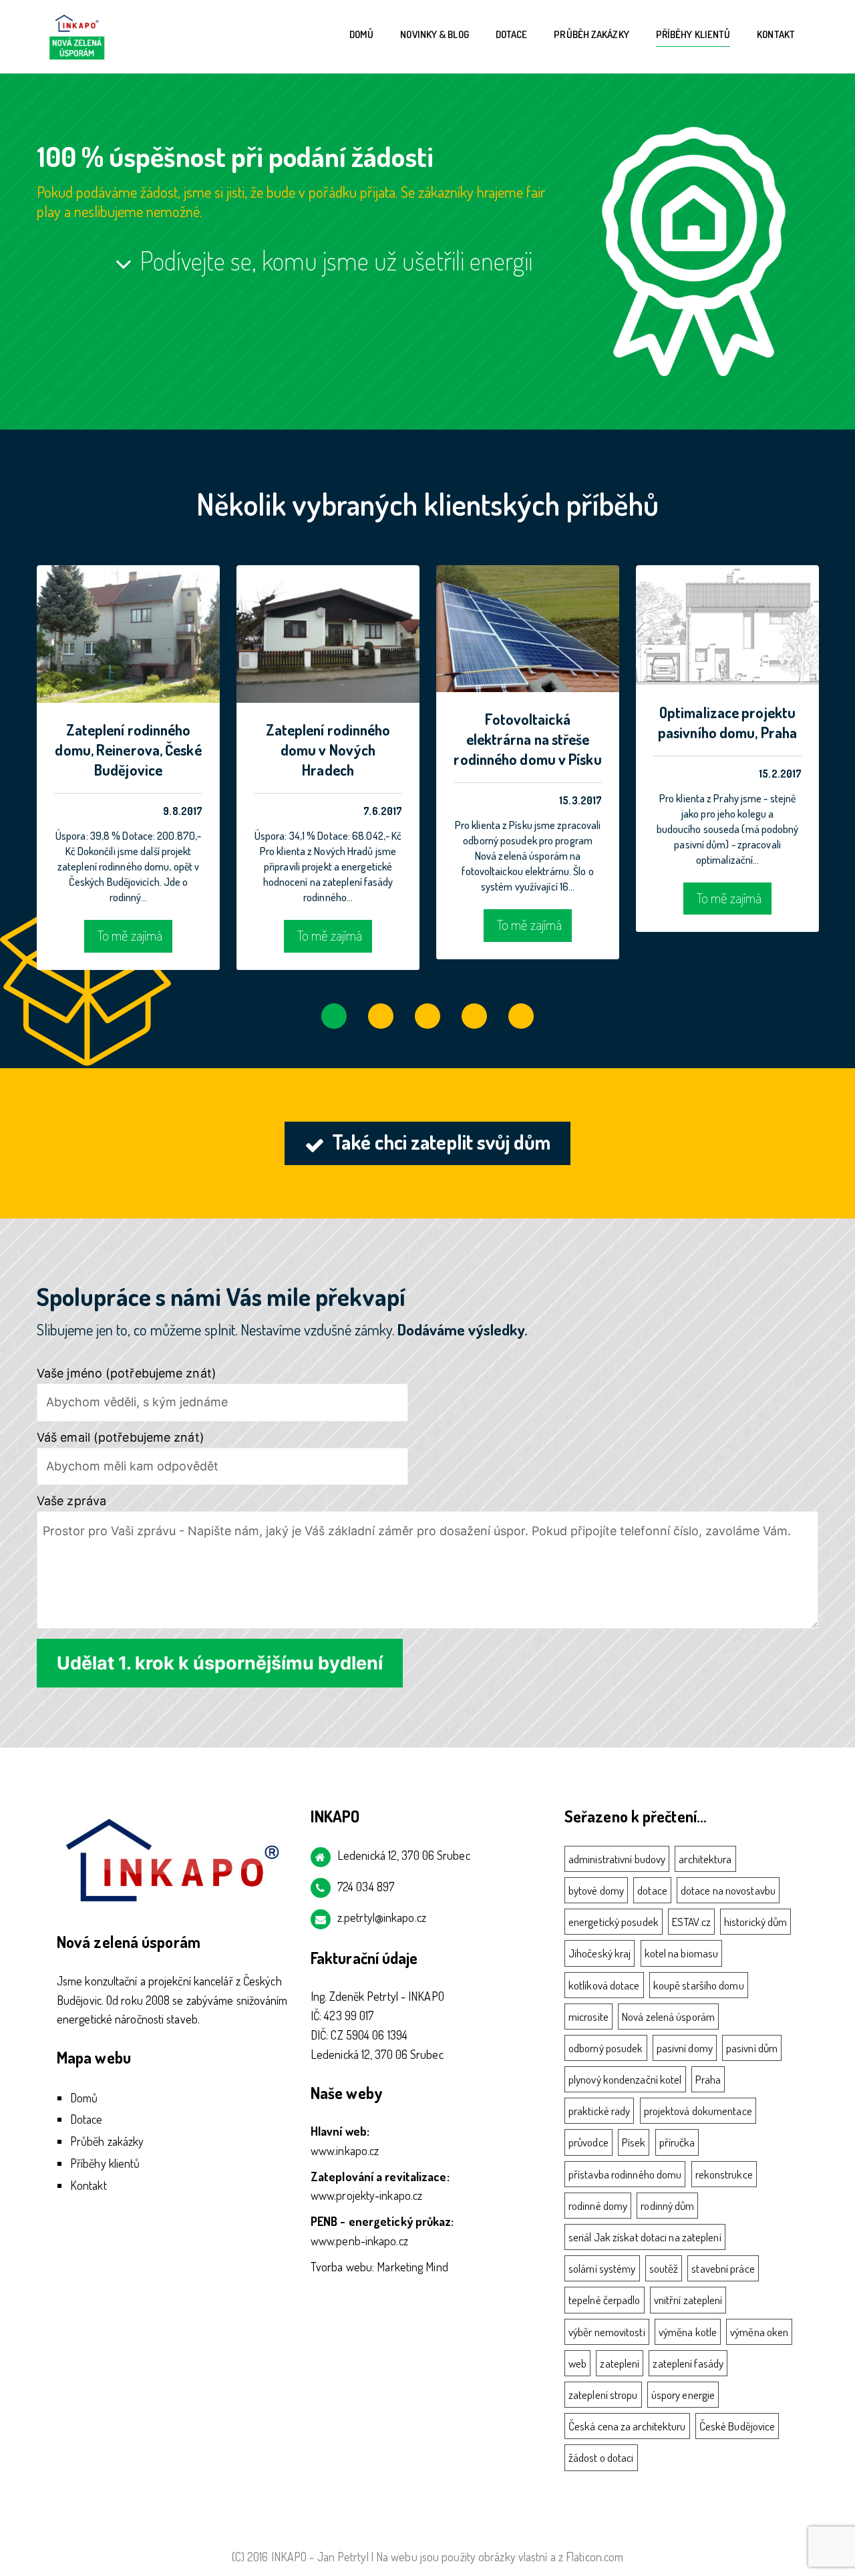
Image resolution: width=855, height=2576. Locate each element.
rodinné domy (598, 2206)
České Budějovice (737, 2426)
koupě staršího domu (699, 1985)
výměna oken (759, 2332)
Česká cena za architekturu (627, 2426)
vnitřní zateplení (688, 2300)
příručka (677, 2142)
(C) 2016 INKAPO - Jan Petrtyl (300, 2557)
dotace (652, 1890)
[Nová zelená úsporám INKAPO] (77, 35)
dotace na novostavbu (728, 1890)
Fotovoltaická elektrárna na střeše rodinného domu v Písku (527, 739)
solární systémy (602, 2268)
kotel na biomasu (682, 1953)
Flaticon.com (594, 2557)
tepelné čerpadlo (605, 2300)
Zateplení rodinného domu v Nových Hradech (328, 750)
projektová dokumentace (698, 2111)
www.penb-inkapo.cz (359, 2241)
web (577, 2363)
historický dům (755, 1922)
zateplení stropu (603, 2395)
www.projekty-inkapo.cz (366, 2195)
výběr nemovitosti (607, 2332)
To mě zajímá (130, 935)
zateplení (620, 2363)
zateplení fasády (688, 2363)
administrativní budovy (617, 1859)
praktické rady (599, 2111)
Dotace (512, 34)
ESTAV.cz (691, 1922)
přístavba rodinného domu (625, 2174)
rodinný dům (667, 2206)
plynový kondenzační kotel (625, 2079)
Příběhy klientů (693, 34)
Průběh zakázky (591, 34)
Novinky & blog (434, 34)
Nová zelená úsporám (668, 2017)
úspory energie (683, 2395)
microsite (588, 2017)
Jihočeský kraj (600, 1953)
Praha (708, 2079)
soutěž (664, 2268)
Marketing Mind (412, 2267)
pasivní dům (752, 2048)
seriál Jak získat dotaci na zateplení (645, 2237)
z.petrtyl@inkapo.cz (382, 1917)
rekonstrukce (724, 2174)
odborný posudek (606, 2048)
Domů (361, 34)
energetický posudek (614, 1922)
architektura (705, 1859)
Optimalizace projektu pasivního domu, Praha (727, 722)
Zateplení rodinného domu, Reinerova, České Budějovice (128, 750)
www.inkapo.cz (345, 2150)
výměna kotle (688, 2332)
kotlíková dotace (604, 1985)
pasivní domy (685, 2048)
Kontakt (776, 34)
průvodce (588, 2142)
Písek (634, 2142)
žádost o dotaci (601, 2457)
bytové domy (596, 1890)
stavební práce (723, 2268)
